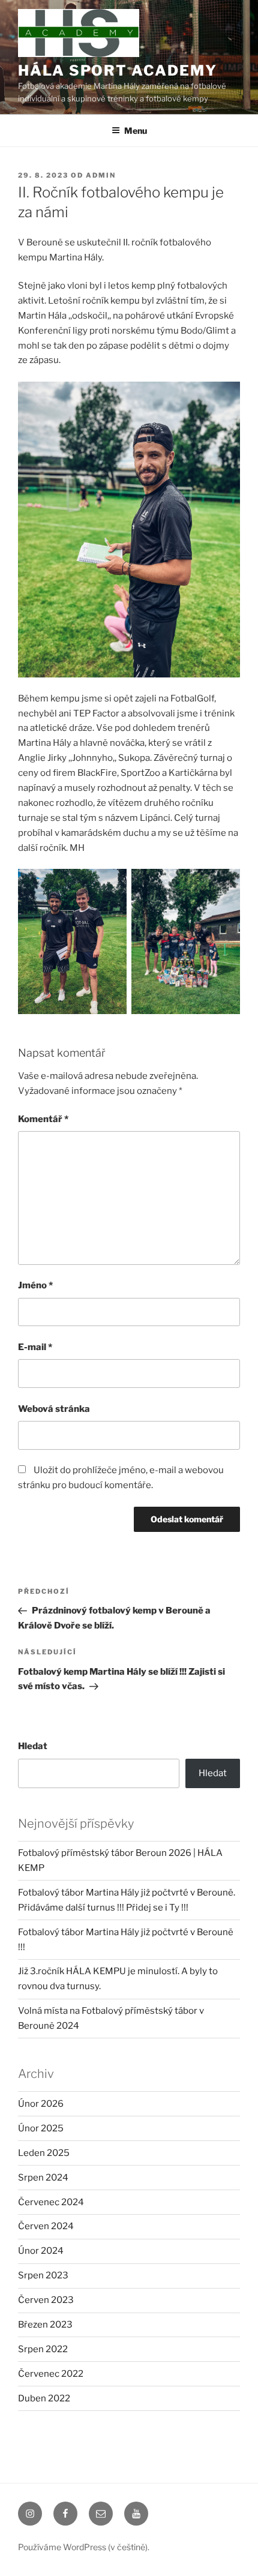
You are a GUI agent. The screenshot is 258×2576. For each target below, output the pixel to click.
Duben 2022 (44, 2398)
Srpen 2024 (43, 2178)
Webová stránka (54, 1409)
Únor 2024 (41, 2251)
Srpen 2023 (43, 2275)
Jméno (35, 1285)
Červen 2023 (46, 2300)
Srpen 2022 (43, 2349)
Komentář (43, 1119)
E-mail (35, 1347)
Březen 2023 (45, 2325)
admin (101, 175)
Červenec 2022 (51, 2374)
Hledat (33, 1746)
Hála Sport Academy (118, 71)
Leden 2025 (44, 2153)
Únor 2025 (41, 2128)
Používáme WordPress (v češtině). (84, 2547)
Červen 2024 (46, 2226)
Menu (136, 131)
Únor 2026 (41, 2104)
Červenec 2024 (51, 2202)
